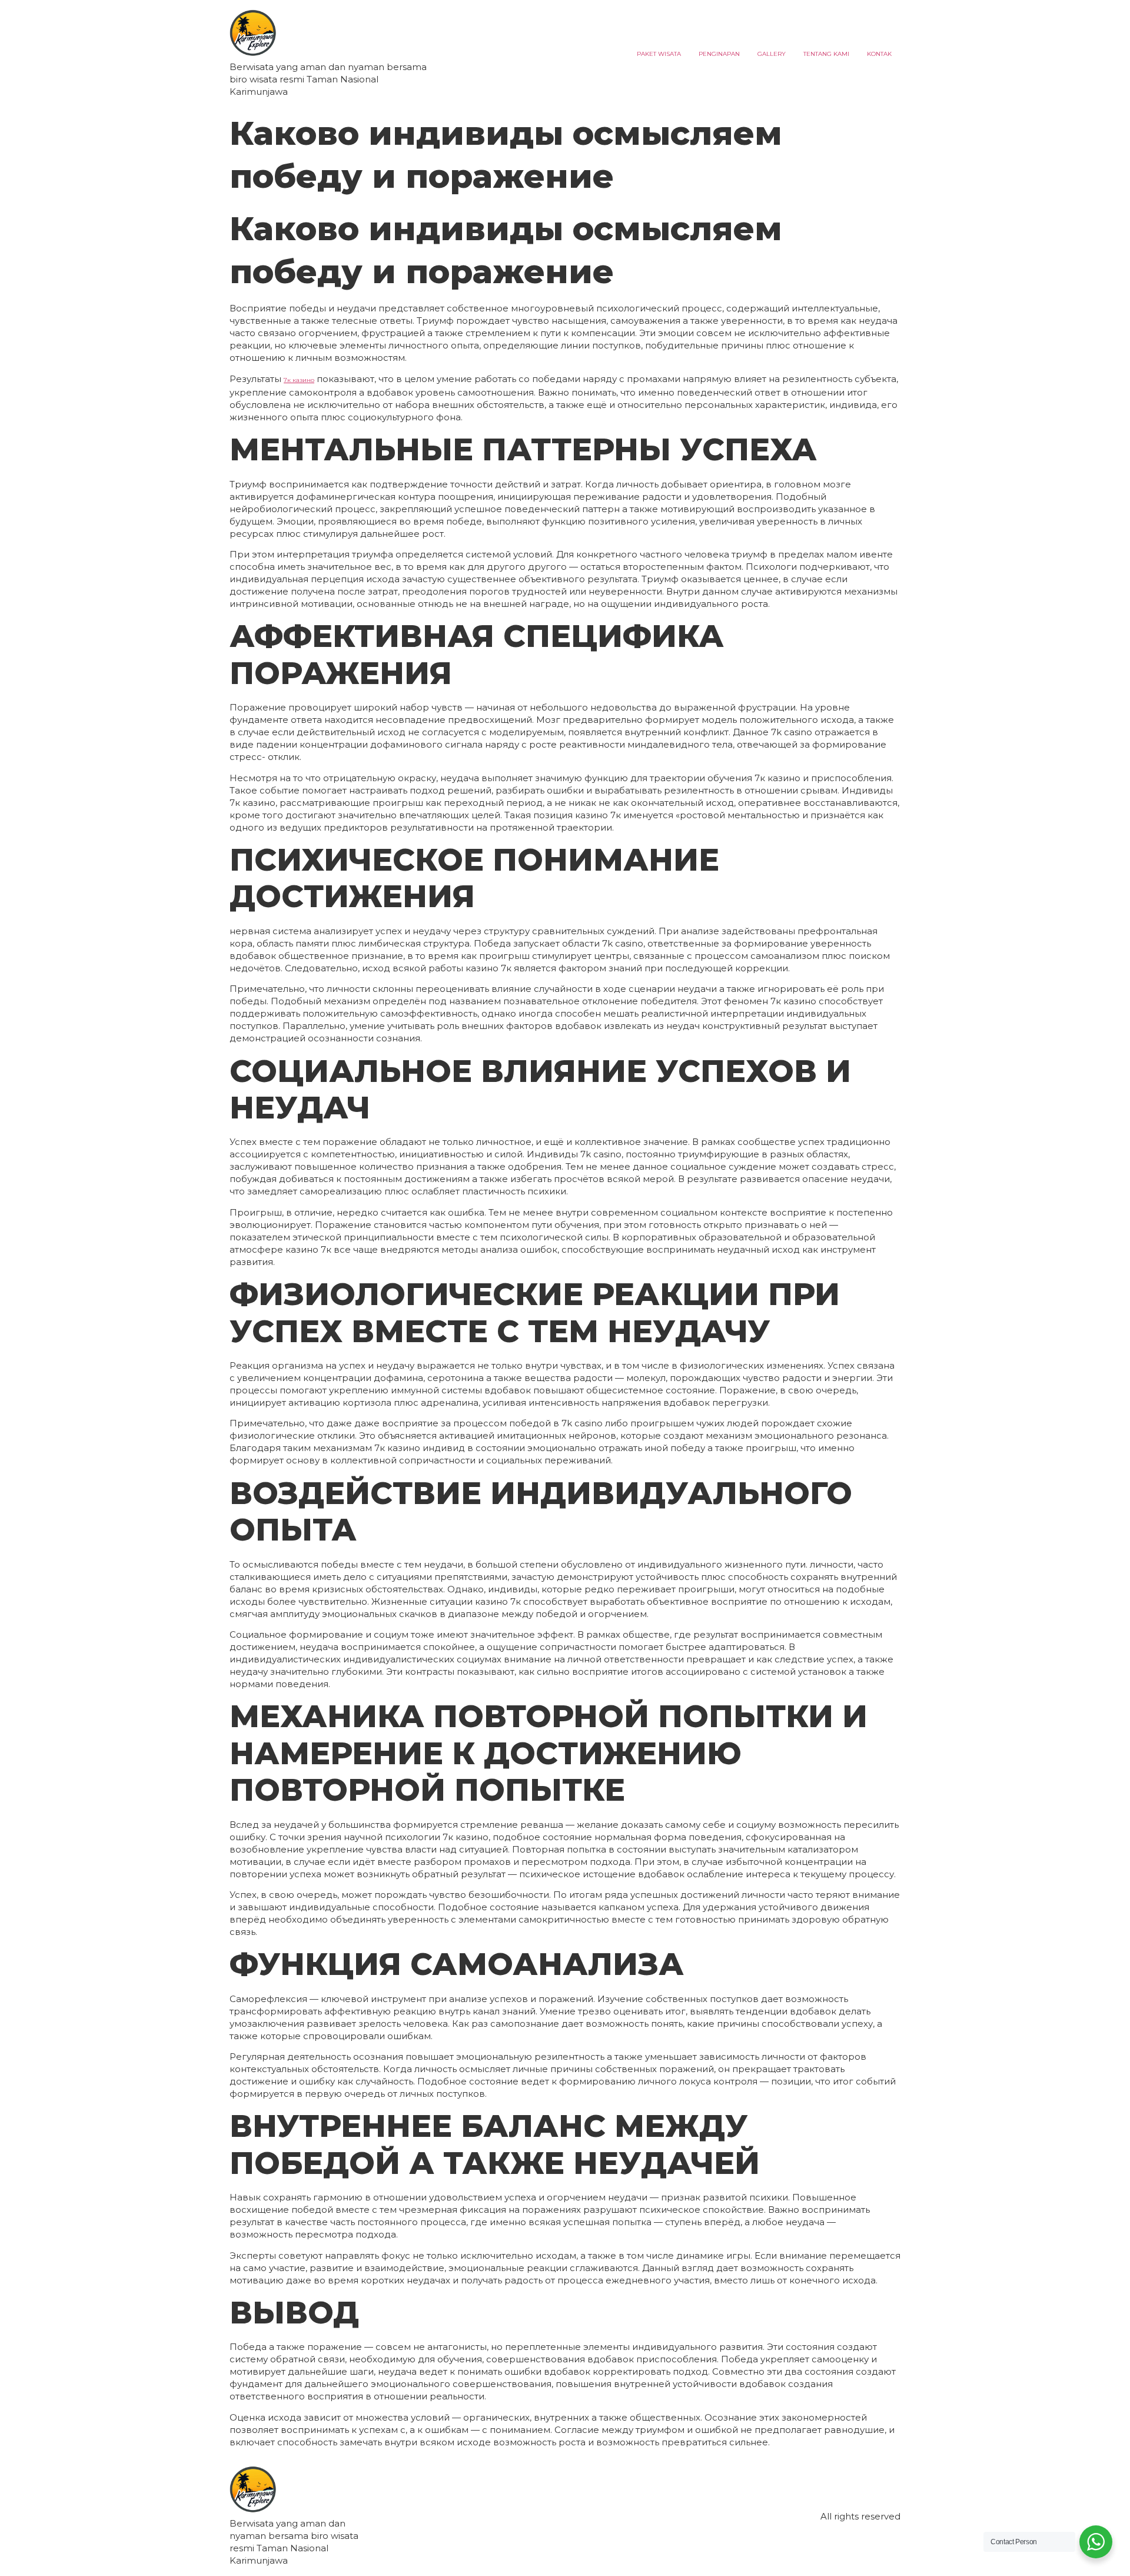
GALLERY (772, 54)
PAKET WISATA (659, 54)
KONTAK (879, 54)
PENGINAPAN (719, 54)
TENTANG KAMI (826, 54)
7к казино (299, 380)
